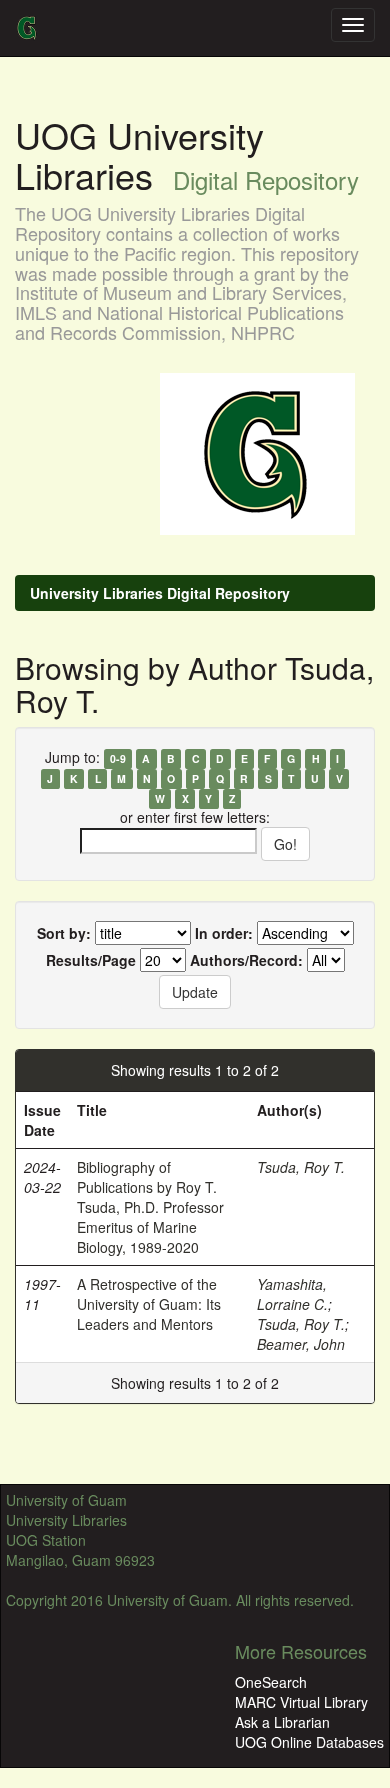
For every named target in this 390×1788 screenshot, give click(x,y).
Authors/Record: (246, 960)
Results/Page (91, 960)
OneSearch (271, 1682)
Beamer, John (301, 1344)
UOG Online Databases (309, 1742)
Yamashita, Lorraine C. (292, 1294)
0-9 (118, 758)
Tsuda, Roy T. (301, 1167)
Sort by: (64, 933)
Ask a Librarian (282, 1722)
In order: (224, 933)
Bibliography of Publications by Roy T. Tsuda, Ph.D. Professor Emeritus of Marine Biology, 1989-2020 (150, 1207)
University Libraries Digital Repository (160, 593)
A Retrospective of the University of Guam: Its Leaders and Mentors (149, 1304)
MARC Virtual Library (301, 1702)
